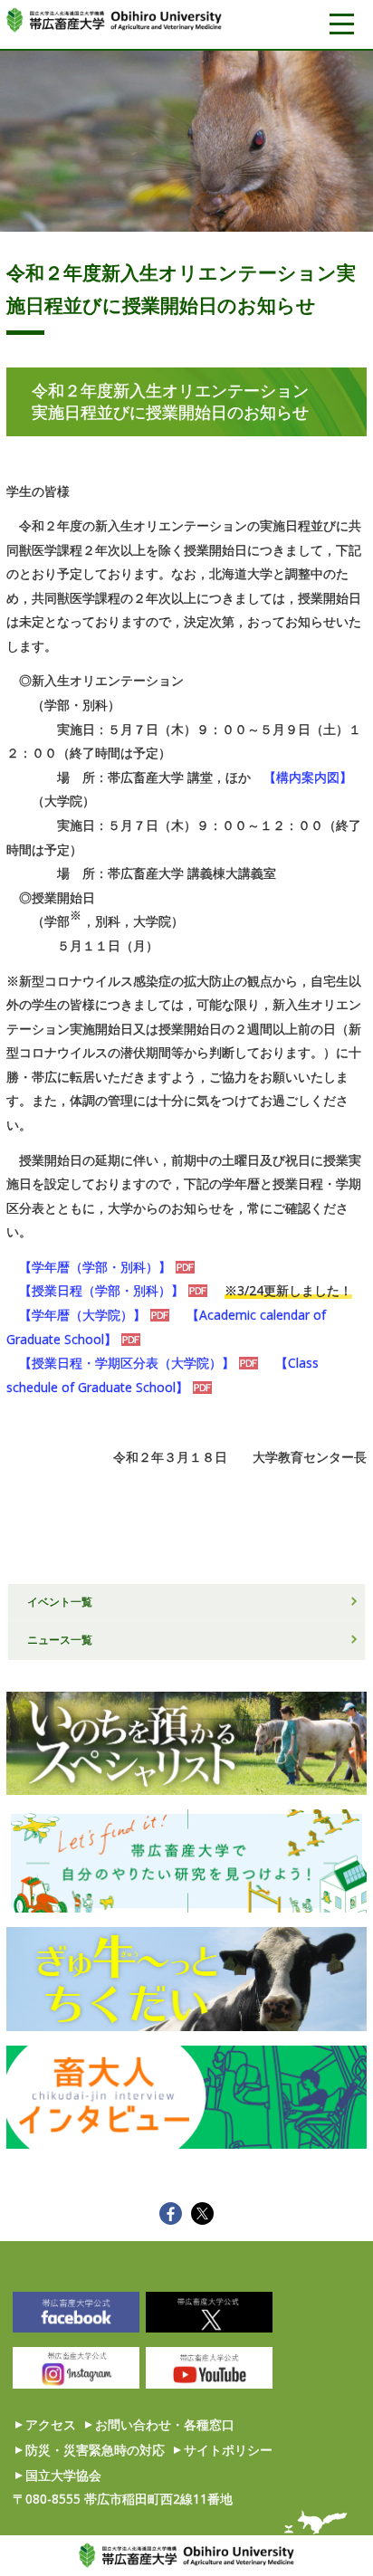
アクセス (51, 2424)
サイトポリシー (228, 2450)
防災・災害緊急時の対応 (95, 2450)
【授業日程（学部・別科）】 (101, 1290)
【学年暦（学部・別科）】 (95, 1267)
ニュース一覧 (60, 1639)
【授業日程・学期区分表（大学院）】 (127, 1363)
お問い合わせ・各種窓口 (165, 2424)
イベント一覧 (60, 1601)
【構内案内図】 (308, 777)
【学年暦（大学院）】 (82, 1315)
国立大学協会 (63, 2475)
